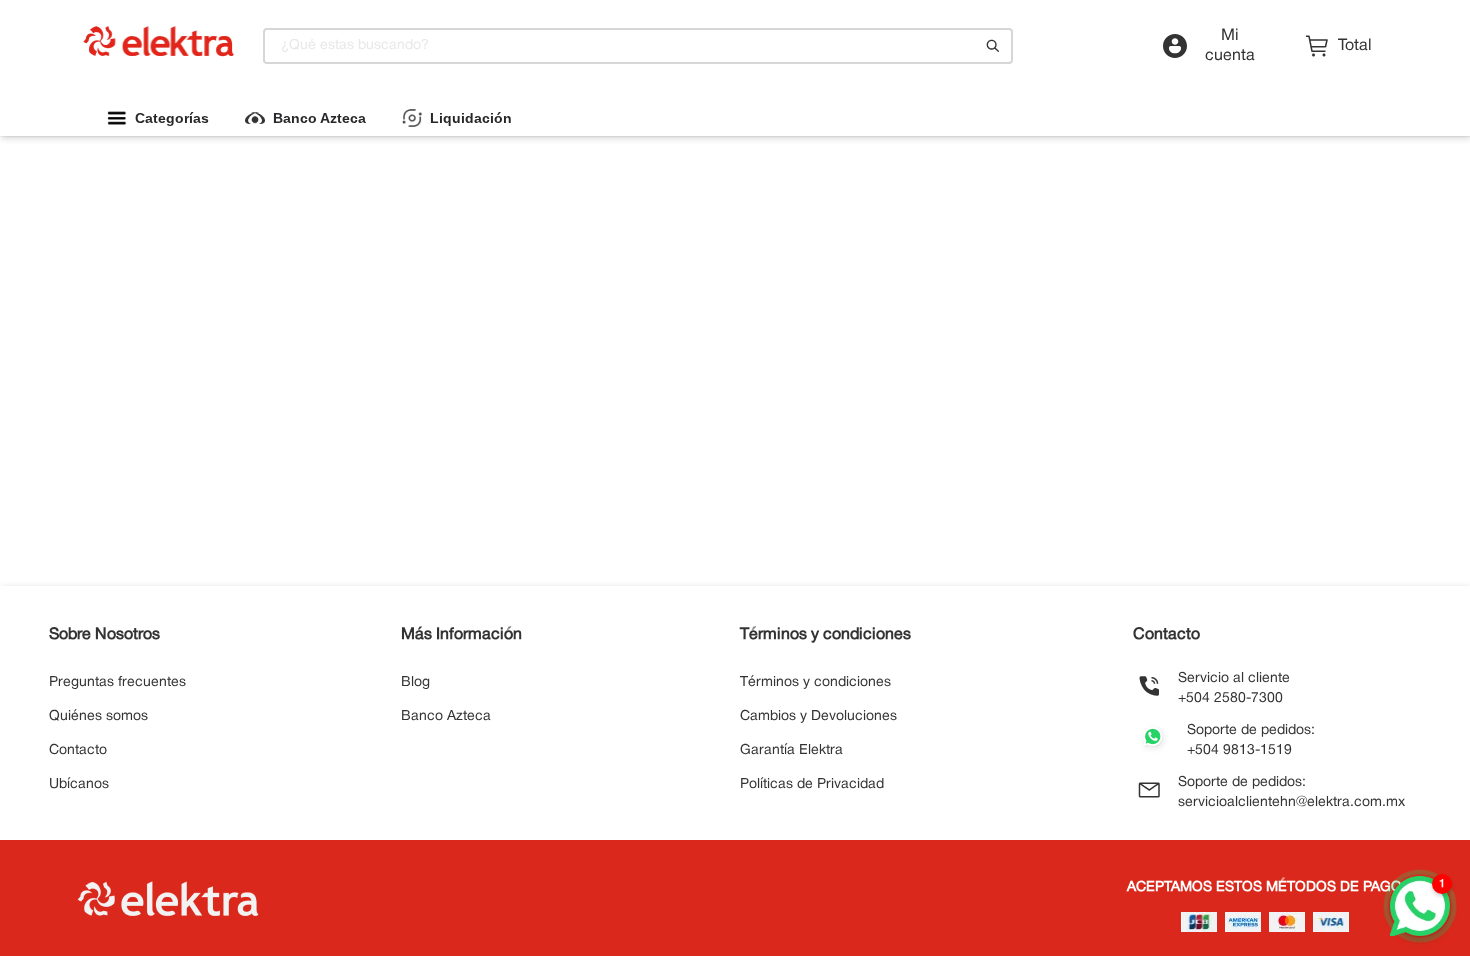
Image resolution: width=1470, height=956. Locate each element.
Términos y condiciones (815, 682)
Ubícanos (79, 784)
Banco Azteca (446, 716)
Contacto (78, 750)
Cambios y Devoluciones (818, 716)
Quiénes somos (98, 716)
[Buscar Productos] (993, 46)
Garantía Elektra (791, 750)
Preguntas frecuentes (117, 682)
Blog (415, 682)
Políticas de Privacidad (812, 784)
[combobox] (638, 46)
